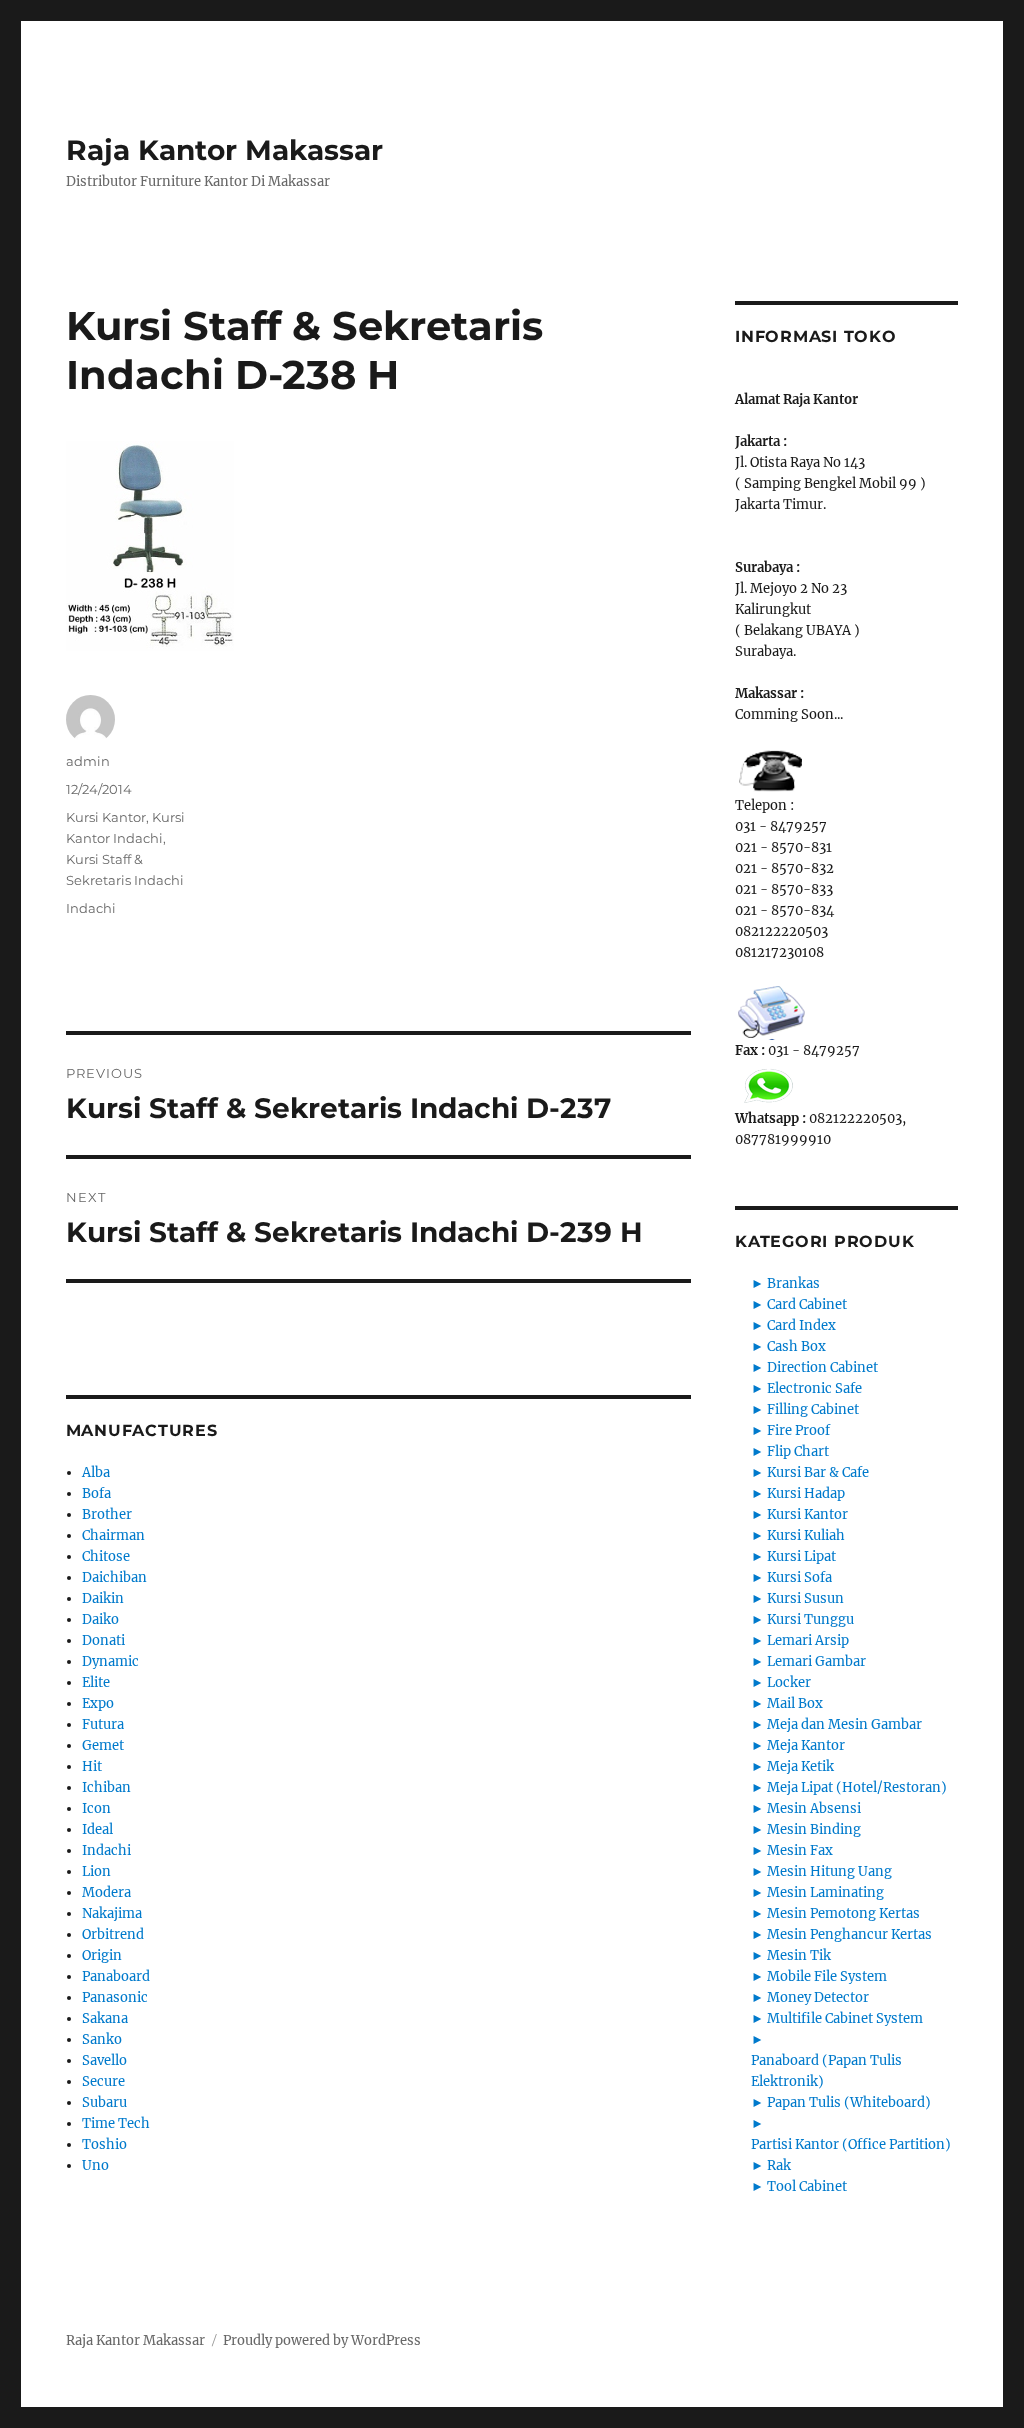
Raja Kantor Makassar (224, 150)
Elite (96, 1682)
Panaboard (116, 1976)
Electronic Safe (814, 1388)
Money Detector (818, 1997)
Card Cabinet (807, 1304)
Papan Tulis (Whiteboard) (849, 2102)
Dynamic (110, 1661)
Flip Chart (798, 1451)
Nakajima (112, 1913)
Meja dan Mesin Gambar (844, 1724)
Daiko (100, 1619)
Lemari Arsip (808, 1640)
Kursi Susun (805, 1598)
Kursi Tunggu (810, 1619)
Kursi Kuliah (806, 1535)
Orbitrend (113, 1934)
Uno (95, 2165)
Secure (103, 2081)
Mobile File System (827, 1976)
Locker (789, 1682)
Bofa (96, 1493)
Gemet (103, 1745)
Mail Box (795, 1703)
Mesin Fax (800, 1850)
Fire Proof (798, 1430)
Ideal (97, 1829)
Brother (107, 1514)
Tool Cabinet (807, 2186)
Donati (103, 1640)
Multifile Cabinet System (845, 2018)
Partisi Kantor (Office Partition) (851, 2144)
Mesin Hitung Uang (829, 1871)
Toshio (104, 2144)
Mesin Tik (799, 1955)
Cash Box (796, 1346)
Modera (106, 1892)
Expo (98, 1703)
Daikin (103, 1598)
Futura (103, 1724)
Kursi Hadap (806, 1493)
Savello (104, 2060)
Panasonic (115, 1997)
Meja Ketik (800, 1766)
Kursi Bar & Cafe (818, 1472)
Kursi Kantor (106, 817)
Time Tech (116, 2123)
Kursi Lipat (801, 1556)
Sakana (105, 2018)
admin (88, 761)
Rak (779, 2165)
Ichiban (106, 1787)
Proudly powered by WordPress (322, 2340)
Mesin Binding (814, 1829)
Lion (96, 1871)
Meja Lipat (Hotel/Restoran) (857, 1787)
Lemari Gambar (816, 1661)
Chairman (113, 1535)
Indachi (91, 908)
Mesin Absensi (814, 1808)
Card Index (801, 1325)
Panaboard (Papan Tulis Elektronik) (826, 2071)
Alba (96, 1472)
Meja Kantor (806, 1745)
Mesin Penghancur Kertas (849, 1934)
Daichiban (114, 1577)
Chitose (106, 1556)
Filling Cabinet (813, 1409)
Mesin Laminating (825, 1892)
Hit (92, 1766)
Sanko (102, 2039)
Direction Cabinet (822, 1367)
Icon (96, 1808)
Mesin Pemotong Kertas (843, 1913)
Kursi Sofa (799, 1577)
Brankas (793, 1283)
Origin (102, 1955)
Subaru (104, 2102)
